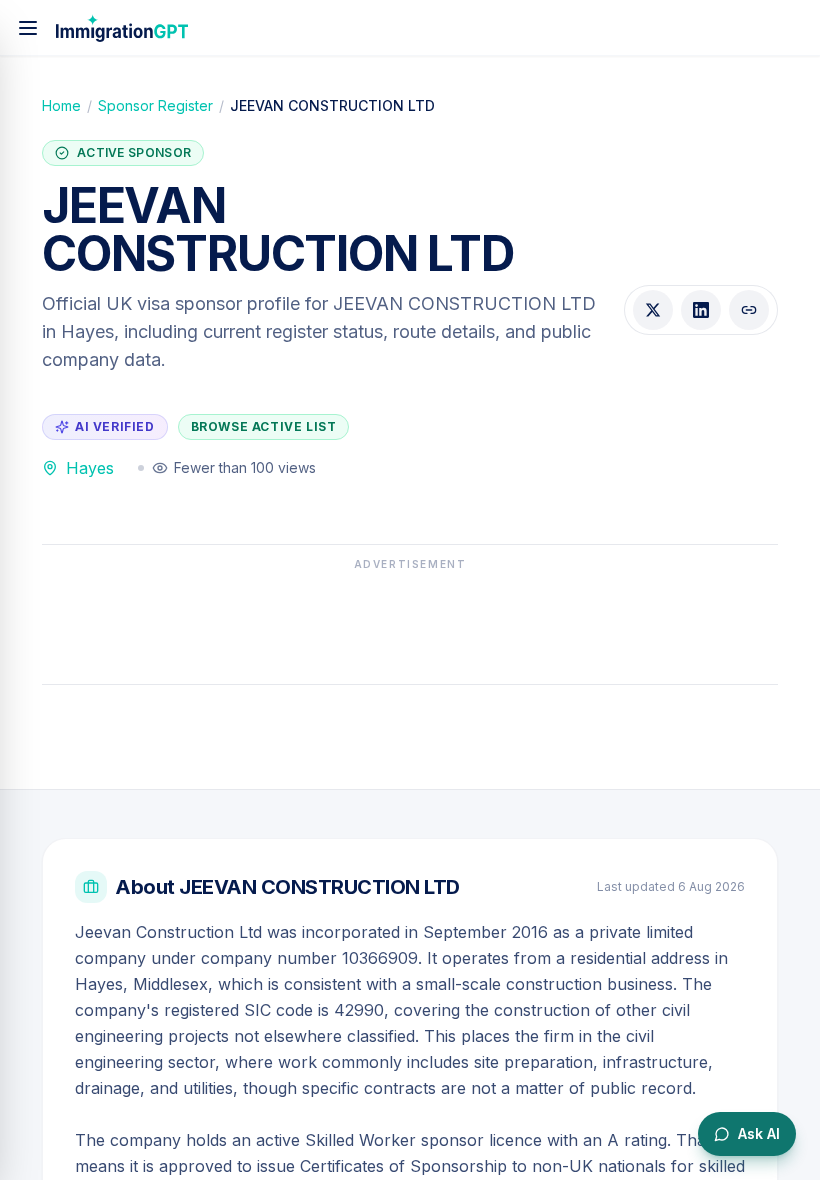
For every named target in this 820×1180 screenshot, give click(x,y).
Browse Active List (264, 426)
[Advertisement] (410, 622)
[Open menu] (28, 28)
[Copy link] (749, 310)
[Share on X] (653, 310)
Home (61, 105)
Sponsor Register (155, 105)
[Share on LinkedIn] (701, 310)
